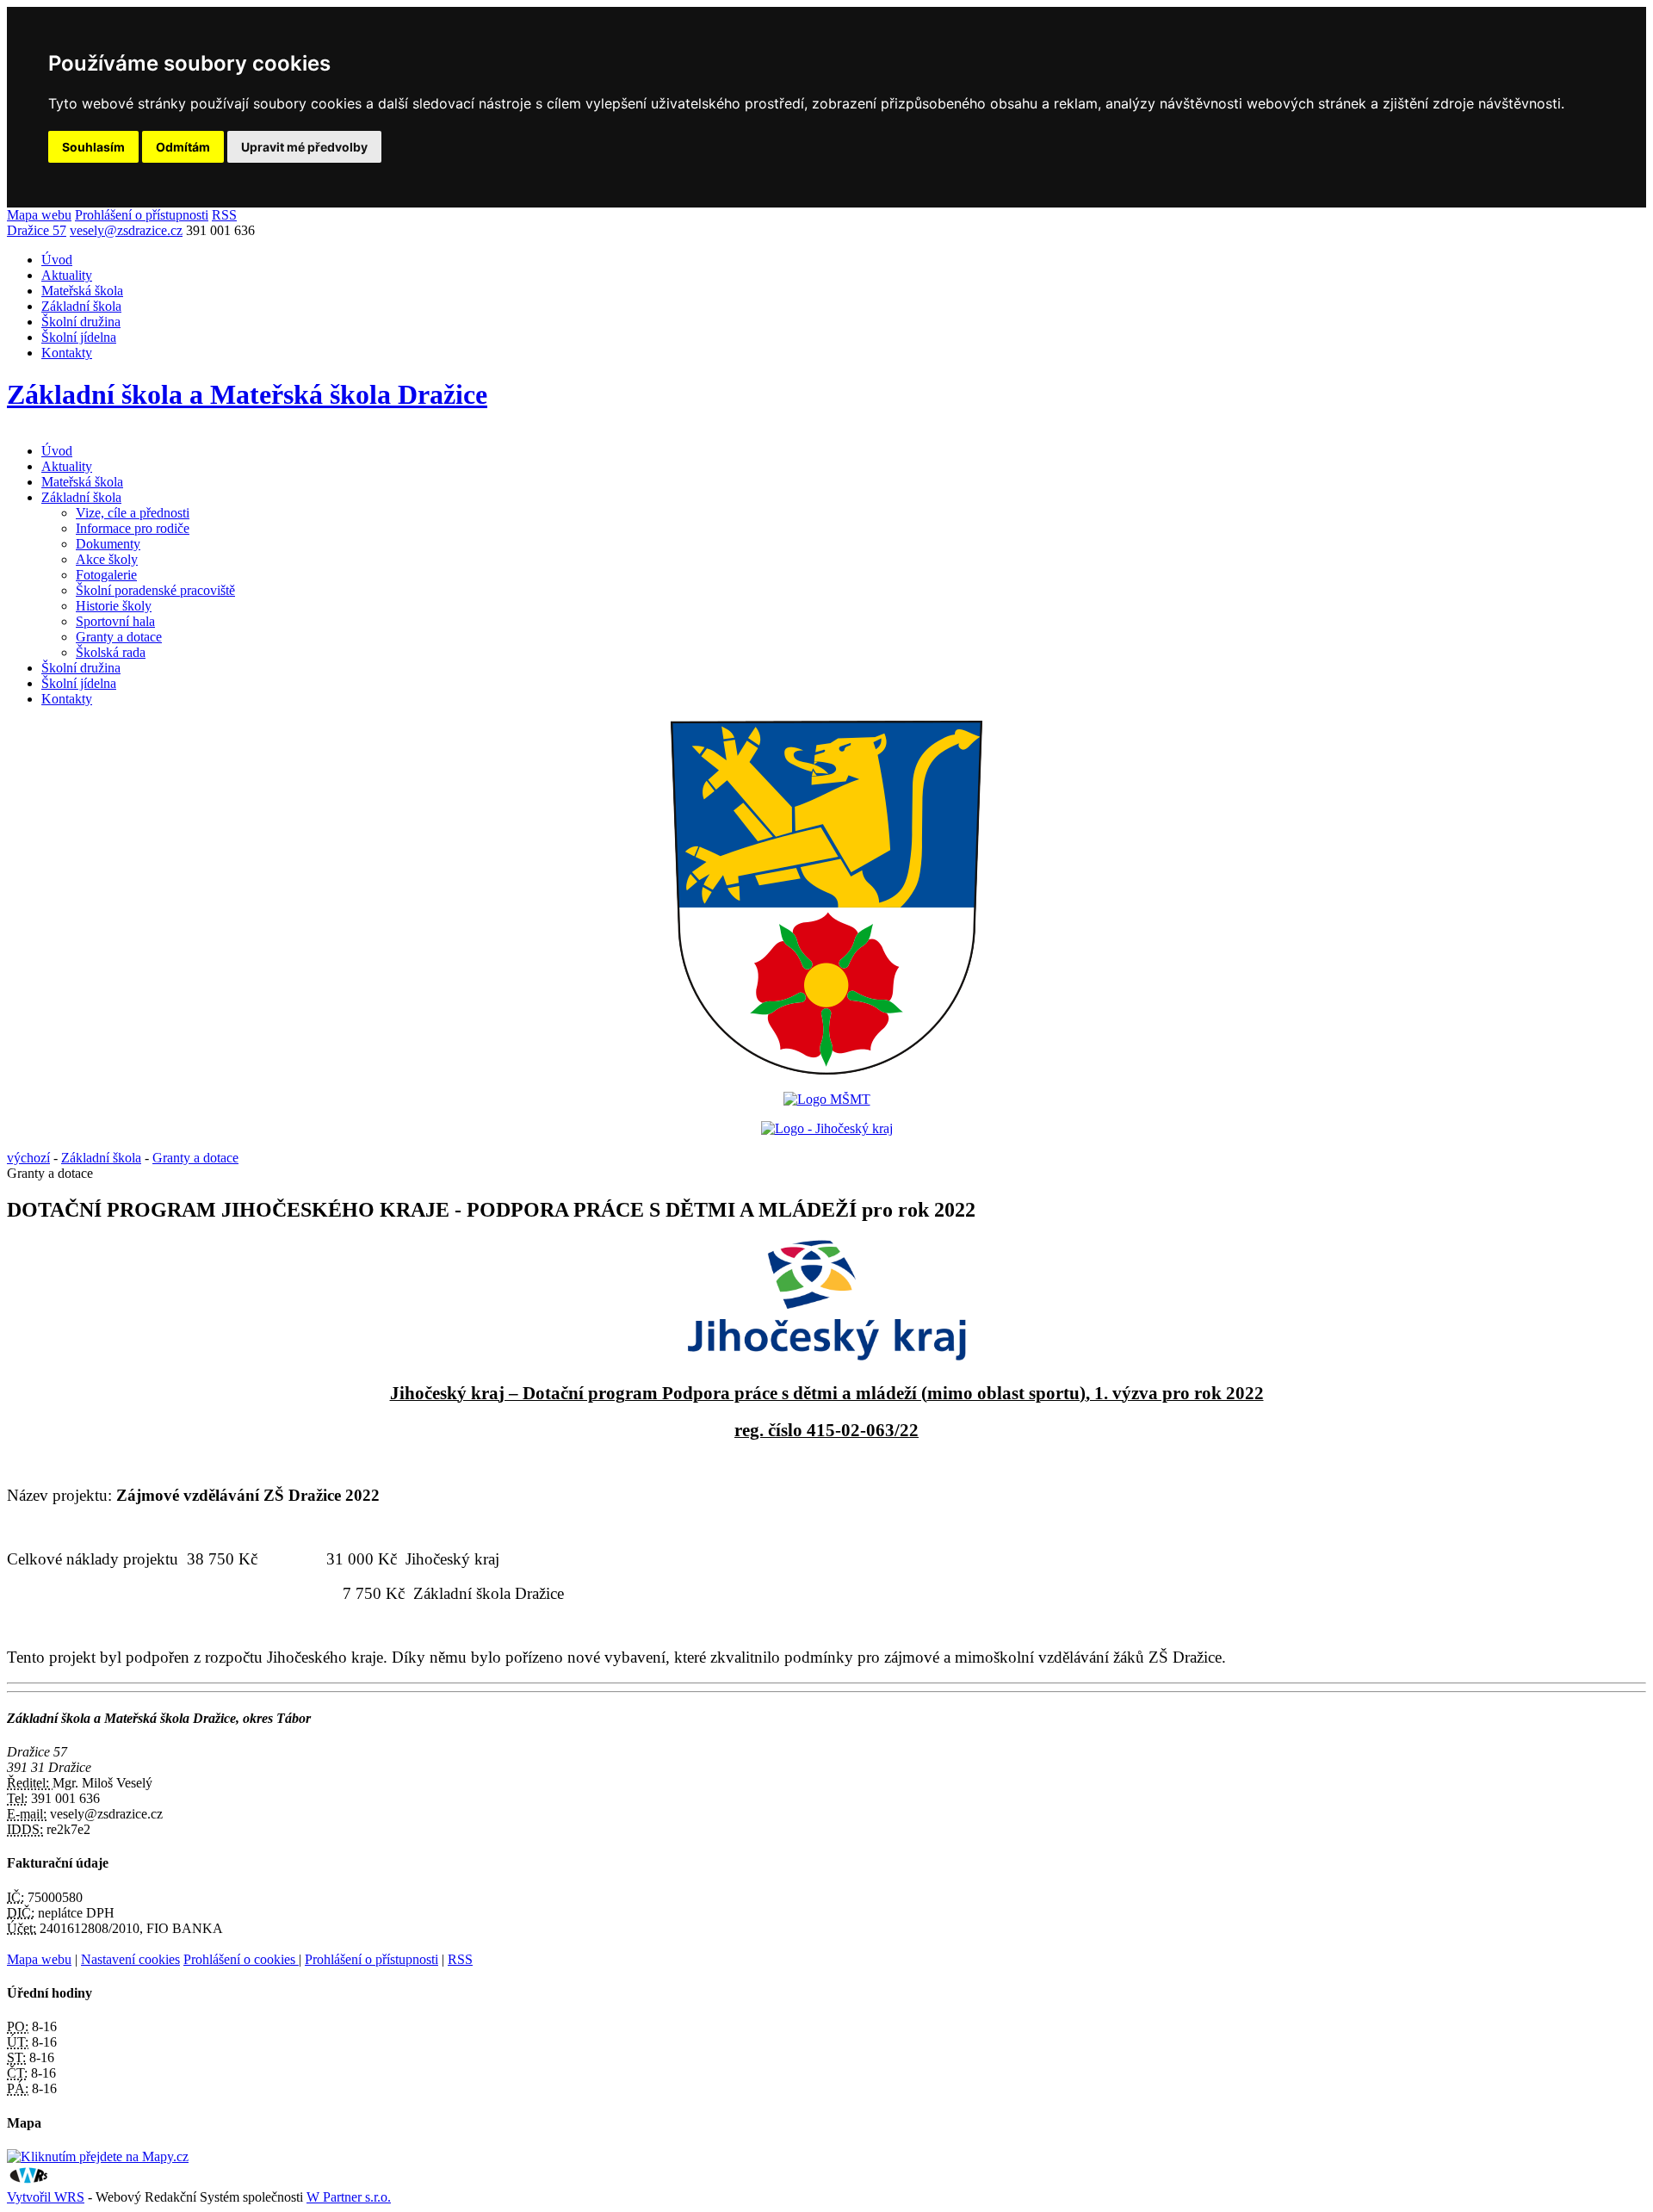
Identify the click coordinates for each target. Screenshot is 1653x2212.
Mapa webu (39, 215)
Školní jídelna (79, 337)
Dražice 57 (37, 230)
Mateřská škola (82, 291)
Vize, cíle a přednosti (133, 513)
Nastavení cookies (130, 1959)
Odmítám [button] (183, 147)
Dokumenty (108, 544)
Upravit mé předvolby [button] (304, 147)
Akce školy (107, 559)
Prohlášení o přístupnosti (142, 215)
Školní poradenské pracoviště (155, 590)
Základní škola (81, 306)
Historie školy (114, 606)
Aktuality (67, 275)
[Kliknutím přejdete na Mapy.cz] (98, 2156)
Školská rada (111, 652)
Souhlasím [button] (93, 147)
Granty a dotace (119, 637)
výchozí (28, 1158)
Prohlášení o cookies (241, 1959)
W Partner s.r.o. (349, 2197)
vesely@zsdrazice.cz (126, 230)
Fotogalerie (106, 575)
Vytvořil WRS (46, 2197)
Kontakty (67, 353)
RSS (224, 215)
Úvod (57, 260)
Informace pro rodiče (133, 528)
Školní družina (81, 322)
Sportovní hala (115, 621)
